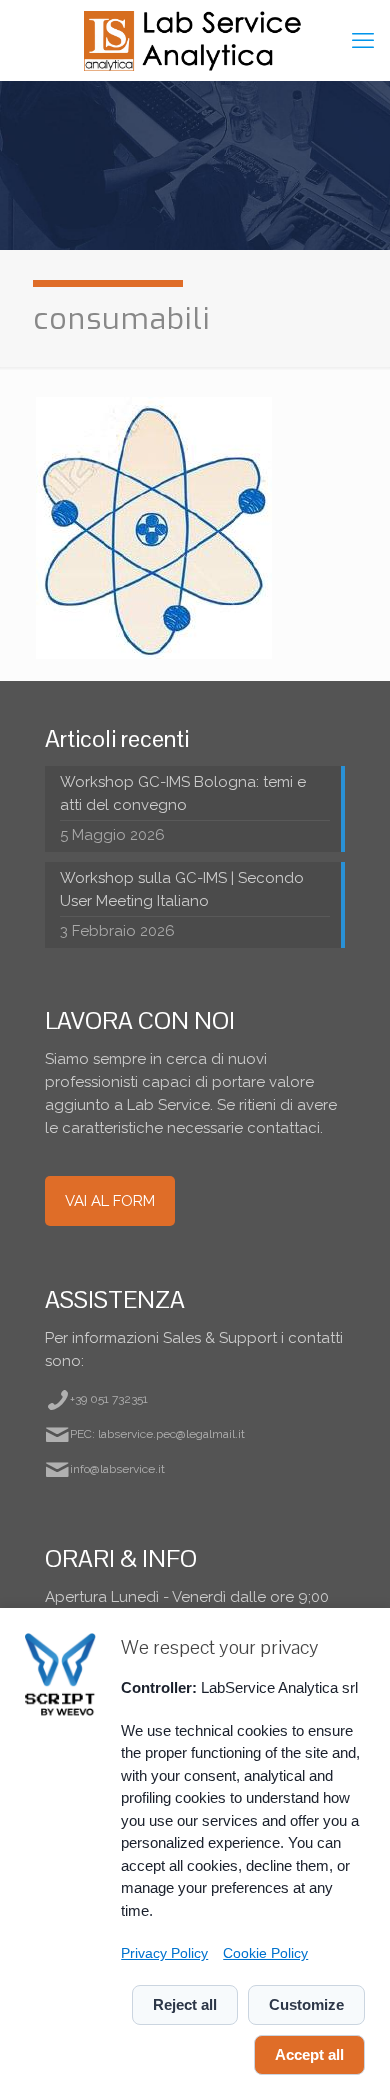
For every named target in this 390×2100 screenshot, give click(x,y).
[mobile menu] (363, 40)
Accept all (309, 2054)
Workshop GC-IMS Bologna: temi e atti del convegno (183, 793)
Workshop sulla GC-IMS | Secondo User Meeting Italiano (182, 889)
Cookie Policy (265, 1953)
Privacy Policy (164, 1953)
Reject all (185, 2004)
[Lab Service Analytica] (195, 40)
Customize (306, 2004)
